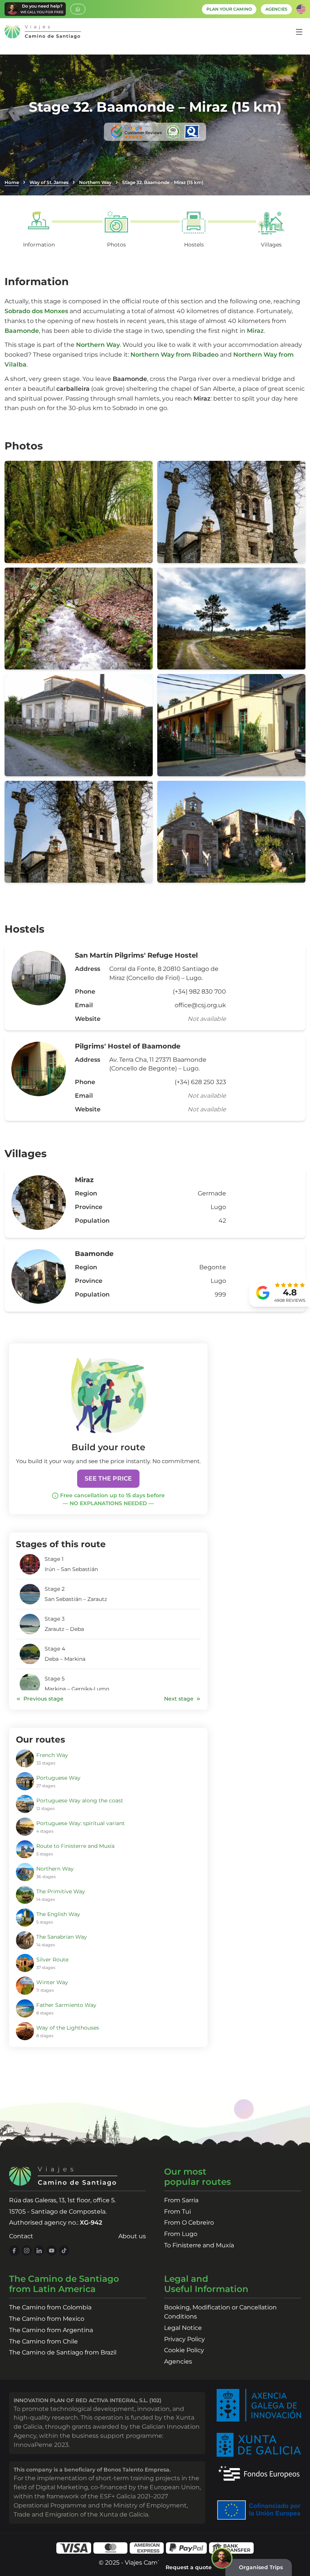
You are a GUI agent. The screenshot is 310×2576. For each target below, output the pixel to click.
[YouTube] (52, 2251)
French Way (52, 1755)
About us (132, 2236)
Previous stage (43, 1699)
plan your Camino (229, 9)
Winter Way (52, 1982)
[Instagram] (27, 2251)
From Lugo (181, 2234)
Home (12, 182)
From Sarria (181, 2200)
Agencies (178, 2361)
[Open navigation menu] (299, 32)
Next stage (179, 1699)
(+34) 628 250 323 (200, 1082)
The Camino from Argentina (51, 2330)
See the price (108, 1478)
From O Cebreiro (189, 2223)
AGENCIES (276, 9)
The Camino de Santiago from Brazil (63, 2352)
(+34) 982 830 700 (199, 992)
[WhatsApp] (78, 9)
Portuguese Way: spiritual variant (81, 1823)
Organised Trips (261, 2567)
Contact (21, 2236)
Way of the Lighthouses (68, 2028)
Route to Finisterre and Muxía (75, 1846)
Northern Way (95, 182)
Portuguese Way (58, 1778)
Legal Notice (183, 2328)
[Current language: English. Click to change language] (301, 9)
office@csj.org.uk (200, 1005)
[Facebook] (14, 2251)
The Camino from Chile (43, 2341)
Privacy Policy (184, 2339)
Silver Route (52, 1960)
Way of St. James (49, 182)
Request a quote (189, 2567)
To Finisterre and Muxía (199, 2245)
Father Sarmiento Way (66, 2005)
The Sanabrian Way (62, 1937)
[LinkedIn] (39, 2251)
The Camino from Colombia (50, 2307)
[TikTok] (64, 2251)
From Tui (177, 2212)
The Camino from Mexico (47, 2319)
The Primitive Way (61, 1891)
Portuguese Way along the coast (80, 1801)
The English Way (58, 1914)
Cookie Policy (184, 2350)
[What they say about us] (155, 132)
